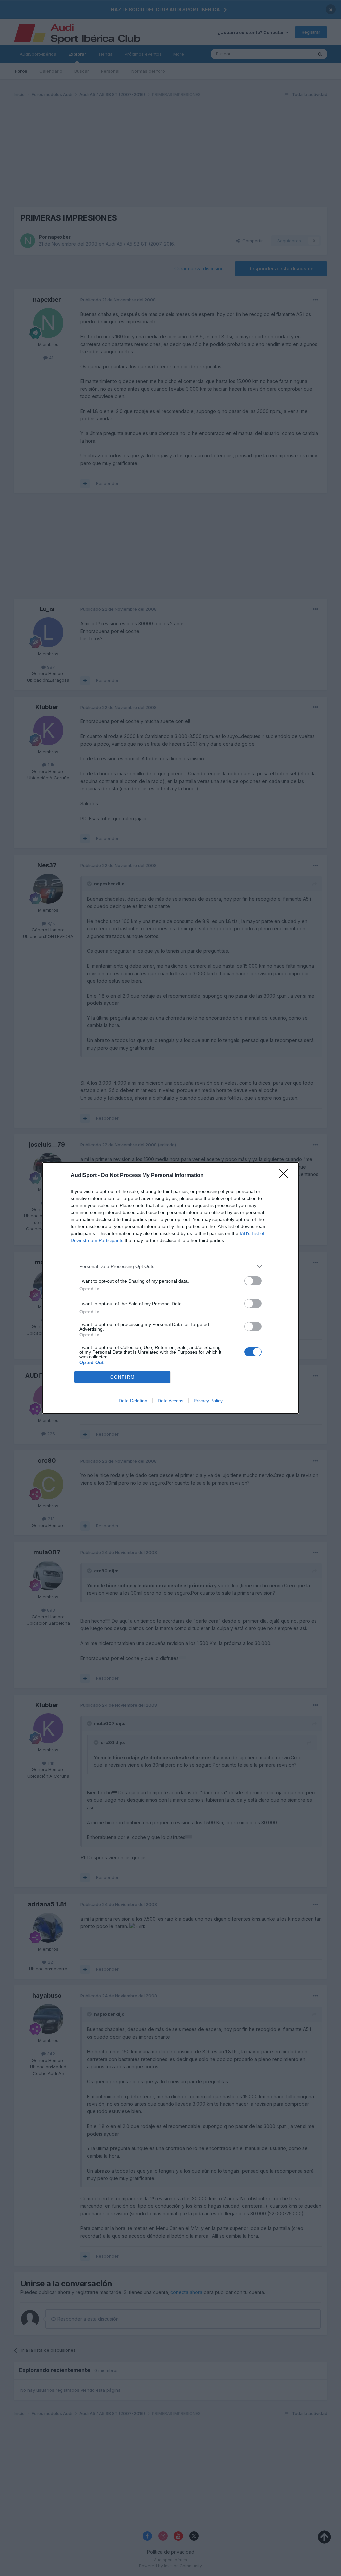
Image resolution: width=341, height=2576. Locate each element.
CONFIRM (123, 1377)
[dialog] (170, 1288)
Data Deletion (133, 1401)
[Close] (286, 1176)
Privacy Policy (208, 1401)
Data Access (170, 1401)
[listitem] (170, 1266)
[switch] (253, 1281)
